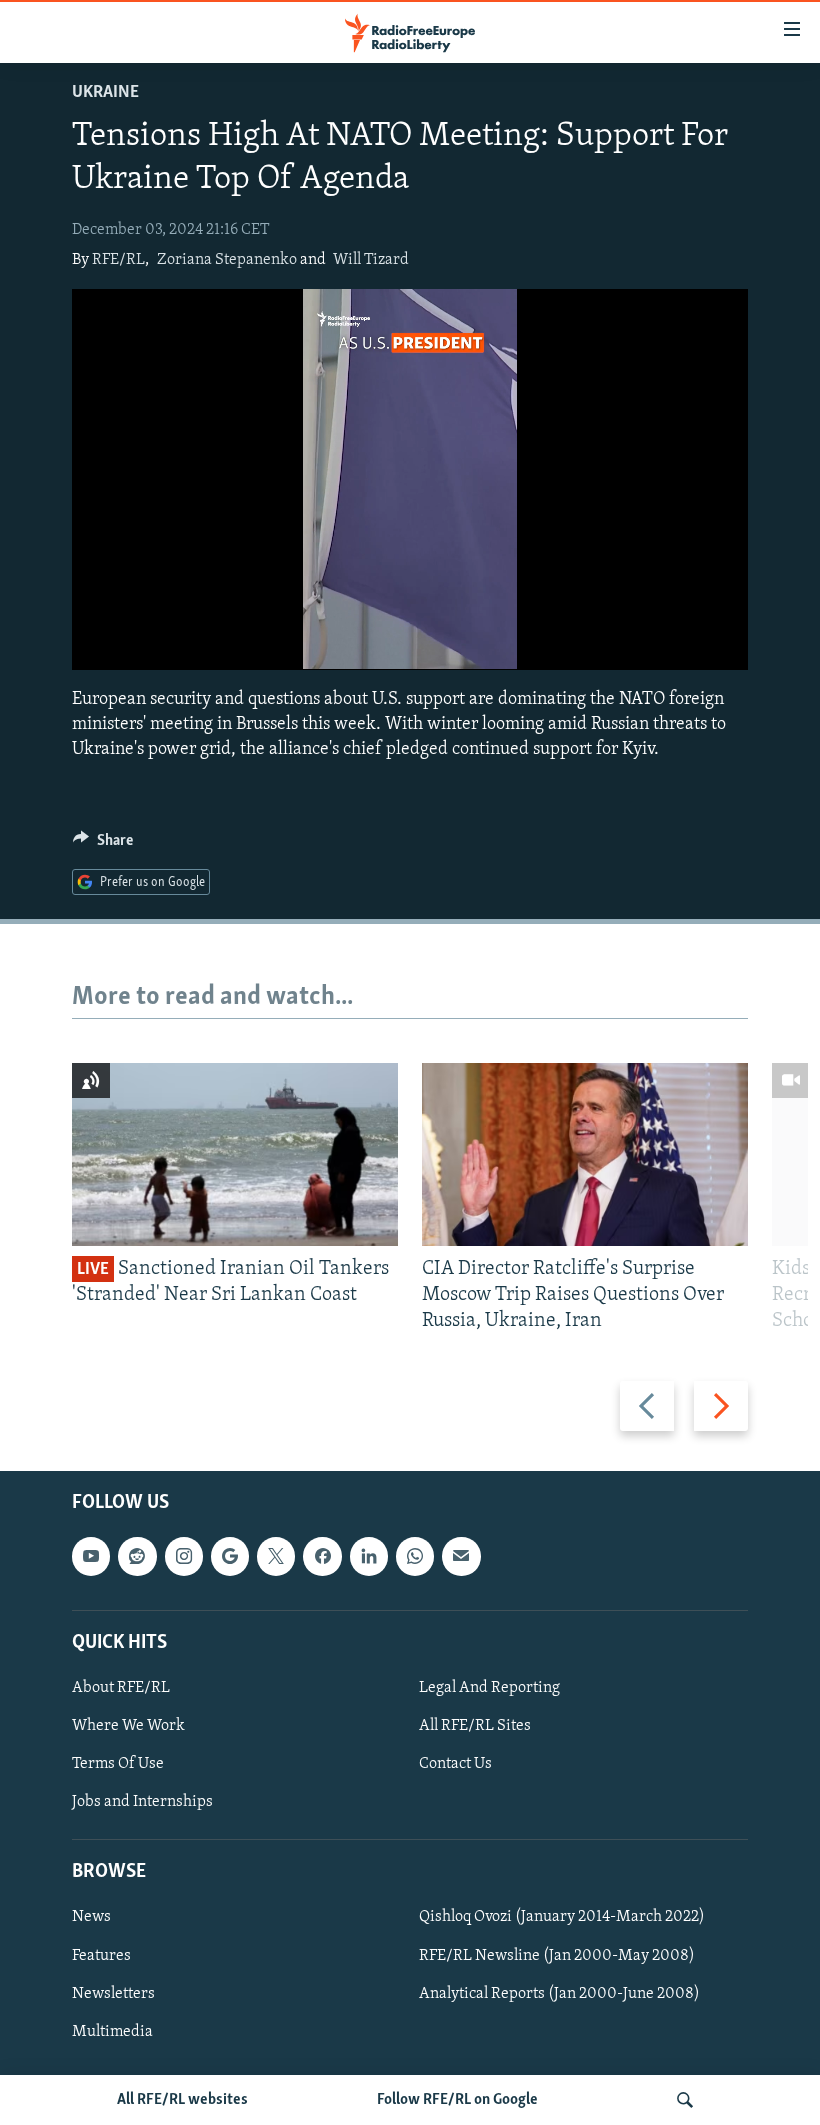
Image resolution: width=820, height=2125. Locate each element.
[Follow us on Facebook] (322, 1556)
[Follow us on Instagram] (184, 1556)
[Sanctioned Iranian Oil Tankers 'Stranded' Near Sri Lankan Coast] (235, 1154)
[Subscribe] (461, 1556)
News (91, 1917)
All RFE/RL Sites (475, 1726)
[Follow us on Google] (230, 1556)
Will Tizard (371, 260)
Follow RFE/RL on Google (457, 2100)
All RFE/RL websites (182, 2100)
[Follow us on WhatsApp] (415, 1556)
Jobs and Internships (142, 1802)
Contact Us (455, 1764)
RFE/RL (118, 260)
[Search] (685, 2100)
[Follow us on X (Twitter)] (276, 1556)
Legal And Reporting (489, 1688)
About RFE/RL (121, 1688)
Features (101, 1955)
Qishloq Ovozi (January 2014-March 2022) (562, 1917)
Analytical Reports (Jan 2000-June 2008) (559, 1993)
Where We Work (128, 1726)
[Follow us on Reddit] (137, 1556)
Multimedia (112, 2031)
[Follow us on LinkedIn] (369, 1556)
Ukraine (105, 93)
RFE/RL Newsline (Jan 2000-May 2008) (557, 1955)
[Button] (103, 845)
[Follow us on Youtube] (91, 1556)
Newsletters (113, 1993)
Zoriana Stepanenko (227, 260)
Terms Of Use (118, 1764)
